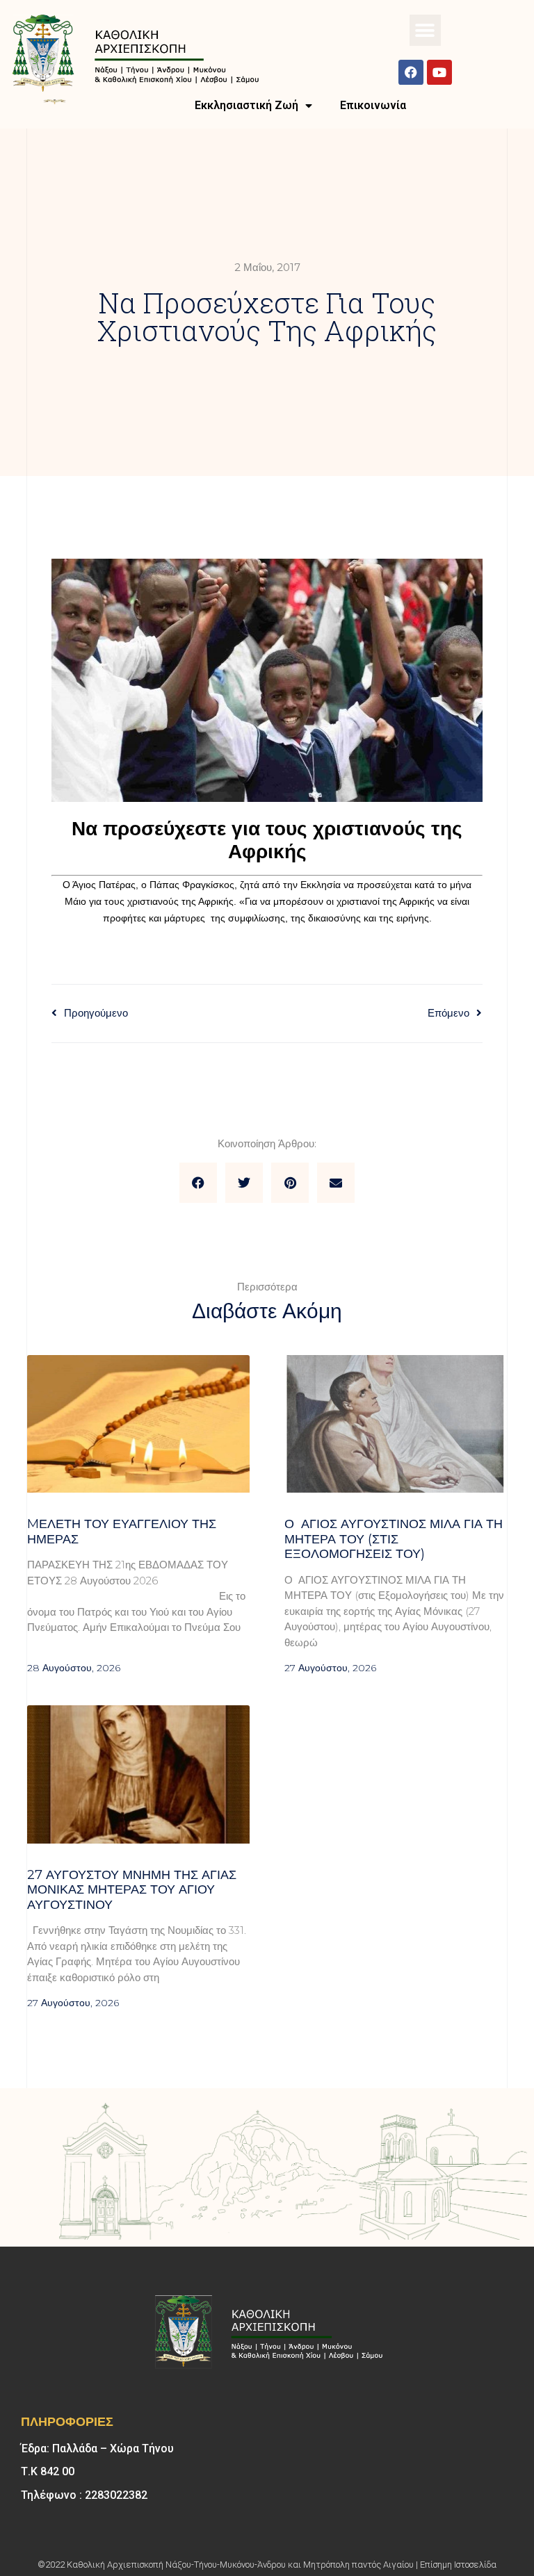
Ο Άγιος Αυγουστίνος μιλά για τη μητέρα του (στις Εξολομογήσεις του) (394, 1539)
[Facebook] (411, 72)
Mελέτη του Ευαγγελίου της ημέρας (122, 1532)
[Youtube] (439, 72)
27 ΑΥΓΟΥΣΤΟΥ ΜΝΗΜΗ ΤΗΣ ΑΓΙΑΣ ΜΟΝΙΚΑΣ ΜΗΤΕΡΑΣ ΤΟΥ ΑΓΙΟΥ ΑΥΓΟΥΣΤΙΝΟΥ (132, 1890)
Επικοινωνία (373, 105)
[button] (425, 30)
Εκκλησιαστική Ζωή (246, 105)
